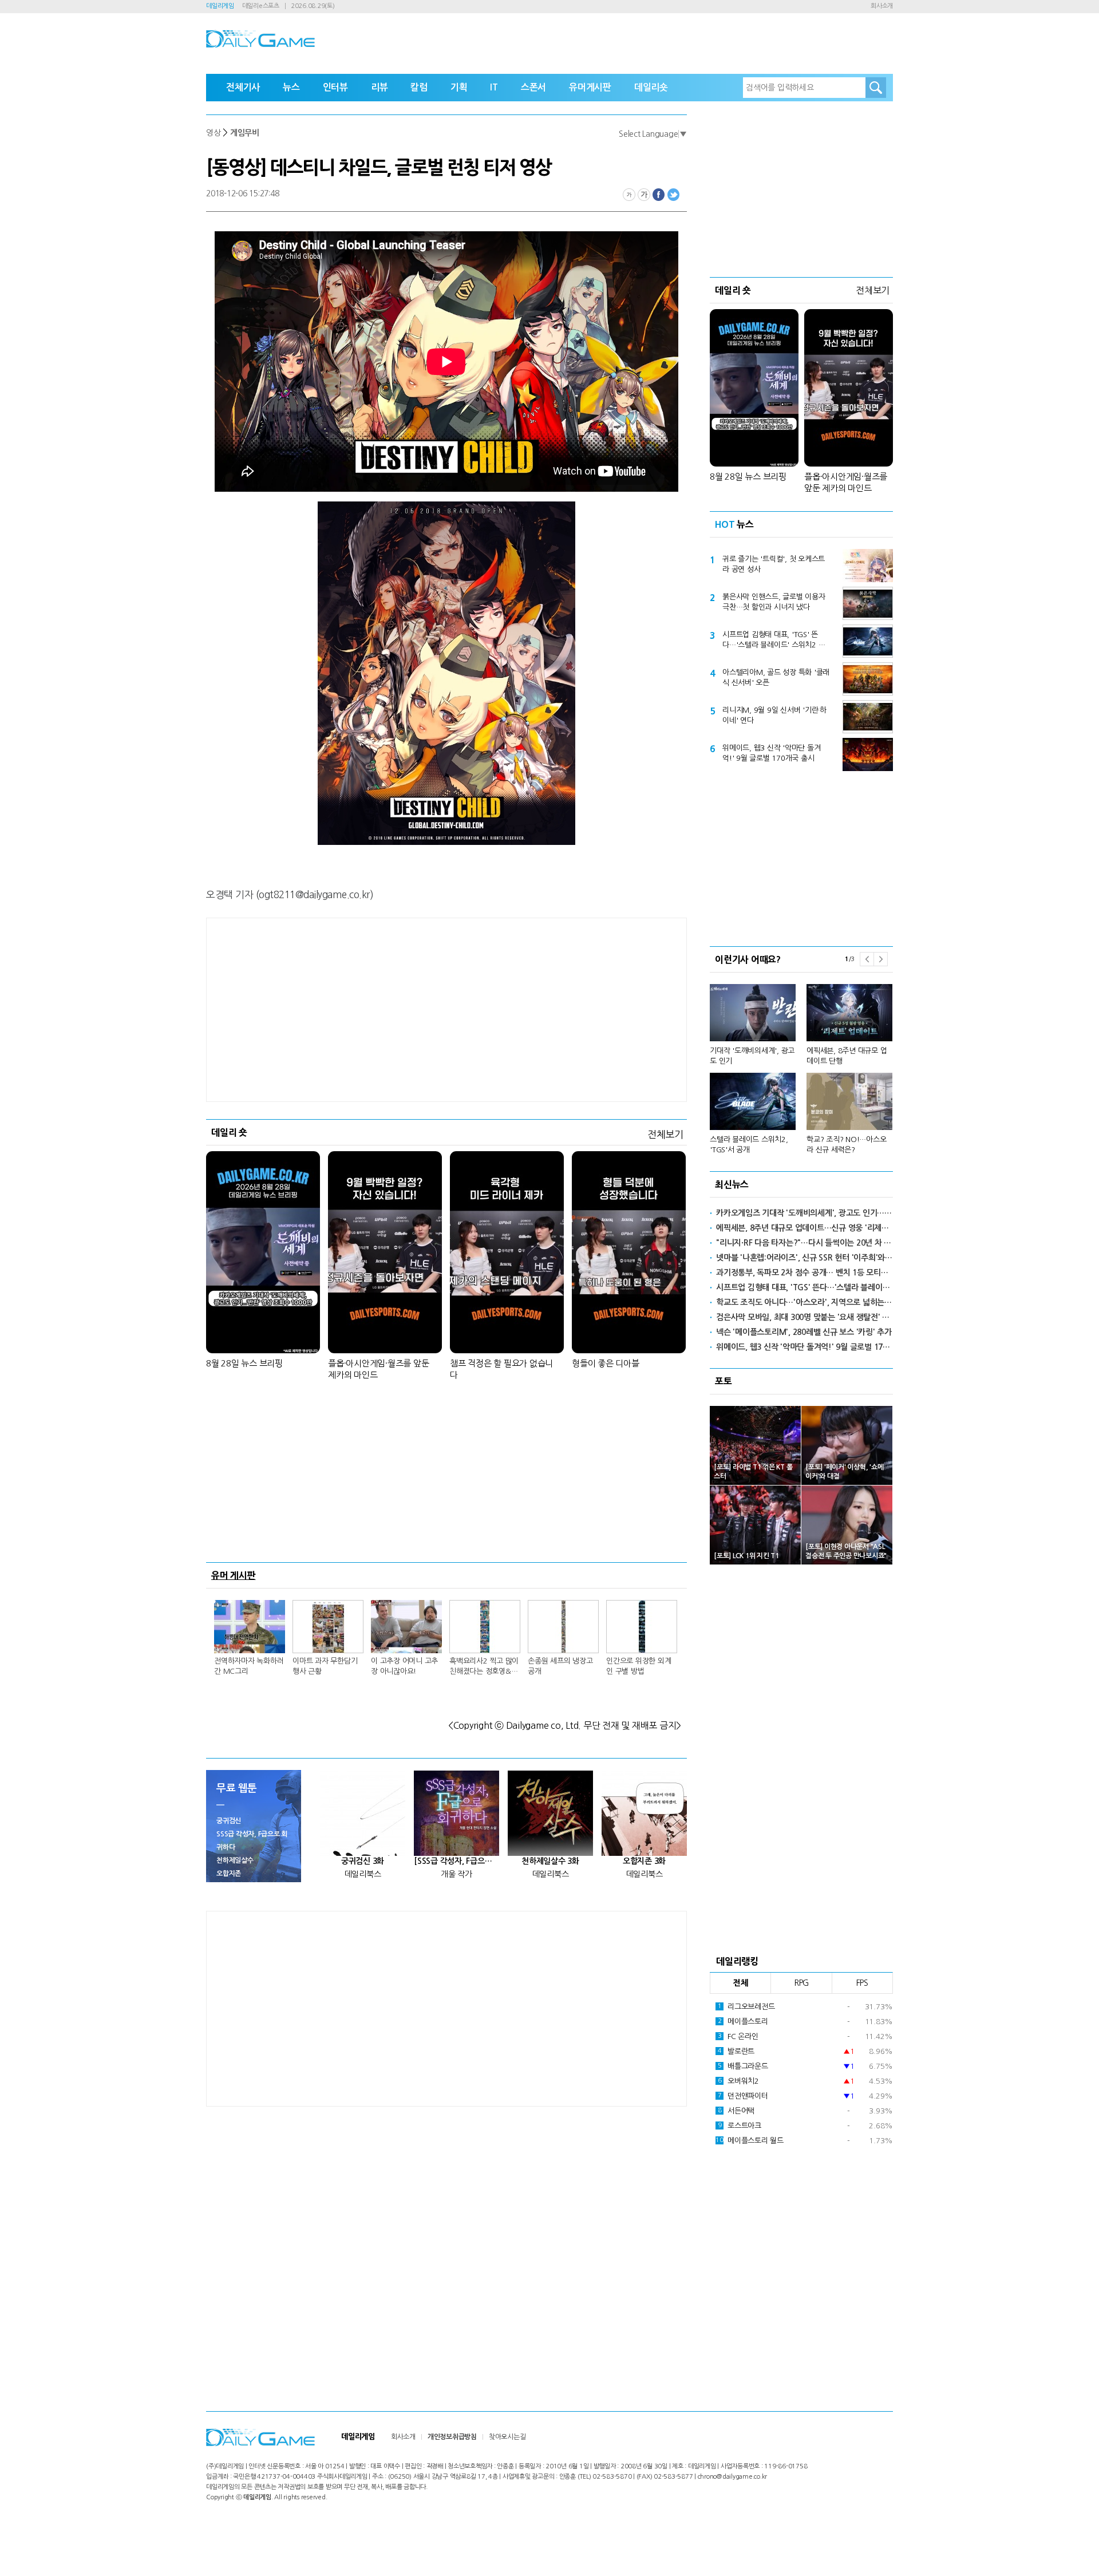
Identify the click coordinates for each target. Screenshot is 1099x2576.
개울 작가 (456, 1874)
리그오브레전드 (746, 2007)
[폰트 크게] (644, 195)
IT (494, 87)
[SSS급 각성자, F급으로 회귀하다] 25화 (456, 1861)
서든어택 (736, 2111)
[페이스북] (659, 195)
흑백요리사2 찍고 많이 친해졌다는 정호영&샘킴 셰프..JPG (484, 1667)
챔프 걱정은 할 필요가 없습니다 (501, 1369)
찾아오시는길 (507, 2437)
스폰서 (533, 87)
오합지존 (229, 1874)
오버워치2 (738, 2081)
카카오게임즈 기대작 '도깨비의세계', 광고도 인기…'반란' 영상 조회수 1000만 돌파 (805, 1213)
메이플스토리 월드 (750, 2141)
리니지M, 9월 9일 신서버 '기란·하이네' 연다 (774, 715)
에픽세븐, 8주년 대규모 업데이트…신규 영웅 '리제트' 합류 (805, 1228)
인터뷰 (335, 87)
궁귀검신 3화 (363, 1861)
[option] (801, 1064)
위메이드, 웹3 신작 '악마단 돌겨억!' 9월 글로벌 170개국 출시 (771, 753)
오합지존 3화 (644, 1861)
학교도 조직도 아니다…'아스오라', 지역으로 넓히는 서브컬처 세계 (805, 1302)
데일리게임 (220, 6)
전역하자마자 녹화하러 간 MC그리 (249, 1666)
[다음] (881, 959)
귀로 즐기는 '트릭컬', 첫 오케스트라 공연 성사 (774, 564)
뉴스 (291, 87)
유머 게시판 (234, 1575)
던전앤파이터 (743, 2096)
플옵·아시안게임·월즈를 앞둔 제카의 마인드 (378, 1369)
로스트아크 (740, 2126)
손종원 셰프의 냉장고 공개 (560, 1666)
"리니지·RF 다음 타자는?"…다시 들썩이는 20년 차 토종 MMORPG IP (805, 1243)
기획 (459, 87)
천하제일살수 (235, 1860)
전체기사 (243, 87)
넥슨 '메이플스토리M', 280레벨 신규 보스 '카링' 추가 (804, 1332)
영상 (214, 133)
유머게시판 (590, 87)
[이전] (867, 959)
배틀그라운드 (743, 2066)
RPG (801, 1983)
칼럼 (419, 87)
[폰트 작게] (629, 195)
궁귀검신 (229, 1821)
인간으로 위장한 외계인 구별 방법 (639, 1666)
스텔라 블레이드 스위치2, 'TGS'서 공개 (749, 1145)
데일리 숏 (229, 1132)
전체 (741, 1983)
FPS (862, 1983)
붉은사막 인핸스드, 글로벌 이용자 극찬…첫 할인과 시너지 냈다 (774, 602)
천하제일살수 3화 (550, 1861)
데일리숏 (651, 87)
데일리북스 (363, 1874)
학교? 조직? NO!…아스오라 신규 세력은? (846, 1145)
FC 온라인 (738, 2036)
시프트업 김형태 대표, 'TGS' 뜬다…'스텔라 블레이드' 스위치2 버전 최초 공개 (774, 641)
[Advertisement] (446, 1010)
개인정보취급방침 (452, 2437)
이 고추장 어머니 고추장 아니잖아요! (404, 1666)
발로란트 (736, 2051)
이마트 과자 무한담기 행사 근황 (325, 1666)
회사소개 (882, 6)
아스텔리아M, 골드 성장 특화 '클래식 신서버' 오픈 (776, 677)
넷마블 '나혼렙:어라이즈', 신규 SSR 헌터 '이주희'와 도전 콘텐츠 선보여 (805, 1258)
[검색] (876, 88)
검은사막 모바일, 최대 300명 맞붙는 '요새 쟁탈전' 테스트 (805, 1317)
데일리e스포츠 (261, 6)
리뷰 (379, 87)
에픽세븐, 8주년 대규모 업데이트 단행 (847, 1056)
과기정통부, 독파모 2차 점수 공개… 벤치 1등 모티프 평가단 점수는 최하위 (805, 1273)
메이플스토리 (743, 2022)
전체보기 (665, 1134)
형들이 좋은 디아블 (606, 1363)
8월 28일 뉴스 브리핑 (244, 1363)
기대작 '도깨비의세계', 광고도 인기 (752, 1056)
